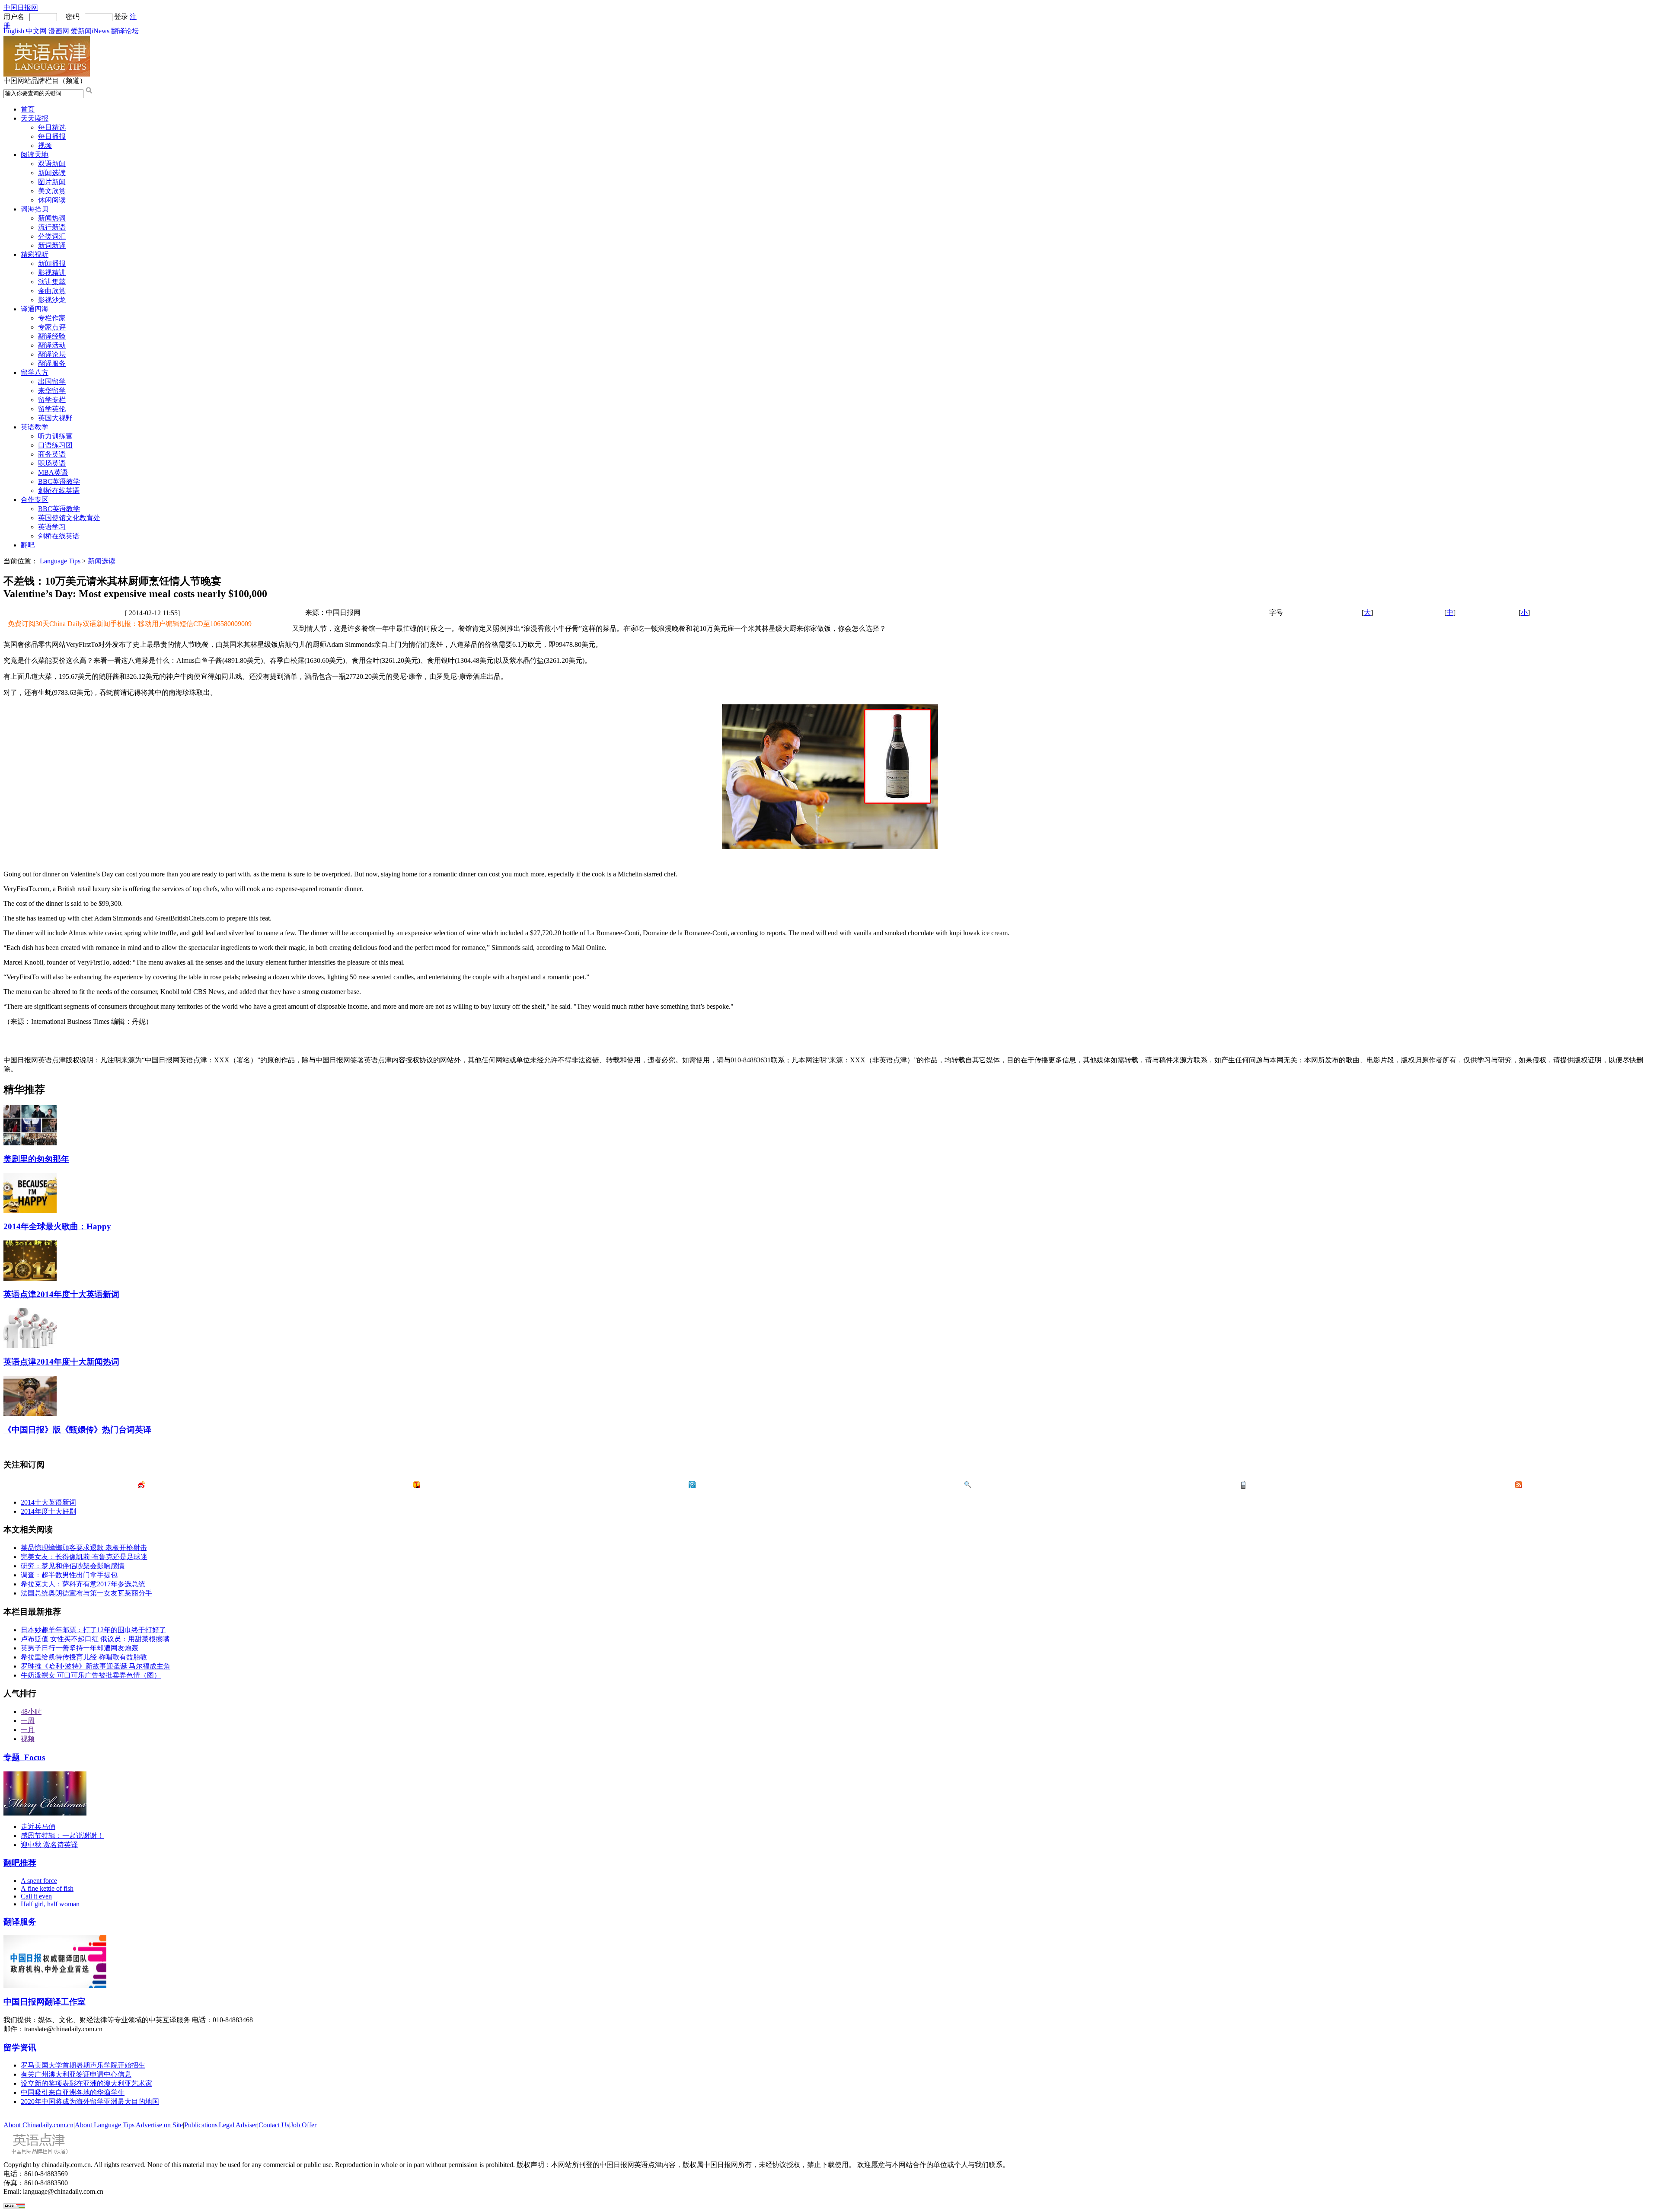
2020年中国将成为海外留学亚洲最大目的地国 (90, 2102)
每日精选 (52, 127)
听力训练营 (55, 436)
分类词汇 (52, 236)
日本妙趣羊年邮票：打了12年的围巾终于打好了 (93, 1630)
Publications (201, 2125)
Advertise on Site (159, 2125)
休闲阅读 (52, 200)
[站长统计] (14, 2206)
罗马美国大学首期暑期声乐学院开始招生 (83, 2065)
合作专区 (35, 500)
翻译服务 (52, 363)
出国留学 (52, 382)
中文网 (36, 31)
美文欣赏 (52, 191)
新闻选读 (52, 173)
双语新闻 (52, 164)
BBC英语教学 (59, 481)
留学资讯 (20, 2047)
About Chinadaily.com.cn (38, 2125)
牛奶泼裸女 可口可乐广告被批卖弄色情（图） (91, 1675)
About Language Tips (105, 2125)
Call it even (36, 1896)
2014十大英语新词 (48, 1502)
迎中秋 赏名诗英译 (49, 1845)
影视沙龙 (52, 300)
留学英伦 (52, 409)
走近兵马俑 (38, 1827)
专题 (24, 1757)
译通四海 (35, 309)
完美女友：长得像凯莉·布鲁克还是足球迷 (84, 1557)
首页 (28, 109)
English (14, 31)
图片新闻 (52, 182)
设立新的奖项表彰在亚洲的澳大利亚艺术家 (86, 2083)
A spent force (39, 1881)
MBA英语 (53, 472)
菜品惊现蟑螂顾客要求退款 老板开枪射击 (84, 1548)
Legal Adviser (238, 2125)
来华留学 (52, 391)
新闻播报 (52, 264)
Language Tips (60, 561)
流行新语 (52, 227)
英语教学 (35, 427)
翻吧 (28, 545)
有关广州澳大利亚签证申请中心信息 (76, 2074)
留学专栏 (52, 400)
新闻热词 (52, 218)
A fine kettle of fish (47, 1888)
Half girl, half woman (50, 1904)
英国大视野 (55, 418)
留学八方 (35, 372)
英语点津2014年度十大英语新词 (61, 1294)
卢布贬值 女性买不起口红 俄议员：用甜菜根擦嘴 (95, 1639)
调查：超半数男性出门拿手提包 (69, 1575)
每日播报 (52, 136)
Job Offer (303, 2125)
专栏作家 (52, 318)
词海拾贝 (35, 209)
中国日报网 (21, 8)
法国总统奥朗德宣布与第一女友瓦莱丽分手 (86, 1593)
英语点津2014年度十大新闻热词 (61, 1362)
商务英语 (52, 454)
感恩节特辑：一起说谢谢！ (62, 1836)
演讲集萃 (52, 282)
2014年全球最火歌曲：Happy (57, 1226)
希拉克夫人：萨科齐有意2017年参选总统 (83, 1584)
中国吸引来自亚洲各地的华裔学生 (73, 2092)
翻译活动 (52, 345)
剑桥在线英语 (59, 491)
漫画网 (59, 31)
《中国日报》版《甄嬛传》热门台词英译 (77, 1430)
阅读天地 (35, 155)
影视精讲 (52, 273)
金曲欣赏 (52, 291)
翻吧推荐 (20, 1863)
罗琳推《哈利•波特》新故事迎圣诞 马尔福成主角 (96, 1666)
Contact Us (274, 2125)
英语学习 (52, 527)
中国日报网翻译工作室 (45, 2002)
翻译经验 (52, 336)
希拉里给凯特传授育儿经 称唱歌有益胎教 (84, 1657)
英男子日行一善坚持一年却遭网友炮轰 (80, 1648)
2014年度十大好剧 (48, 1511)
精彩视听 (35, 254)
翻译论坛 (125, 31)
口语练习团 (55, 445)
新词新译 (52, 245)
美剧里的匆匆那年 (36, 1159)
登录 (121, 17)
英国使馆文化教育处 (69, 518)
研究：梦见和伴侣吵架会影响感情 (73, 1566)
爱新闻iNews (90, 31)
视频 (45, 145)
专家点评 (52, 327)
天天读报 (35, 118)
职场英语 (52, 463)
